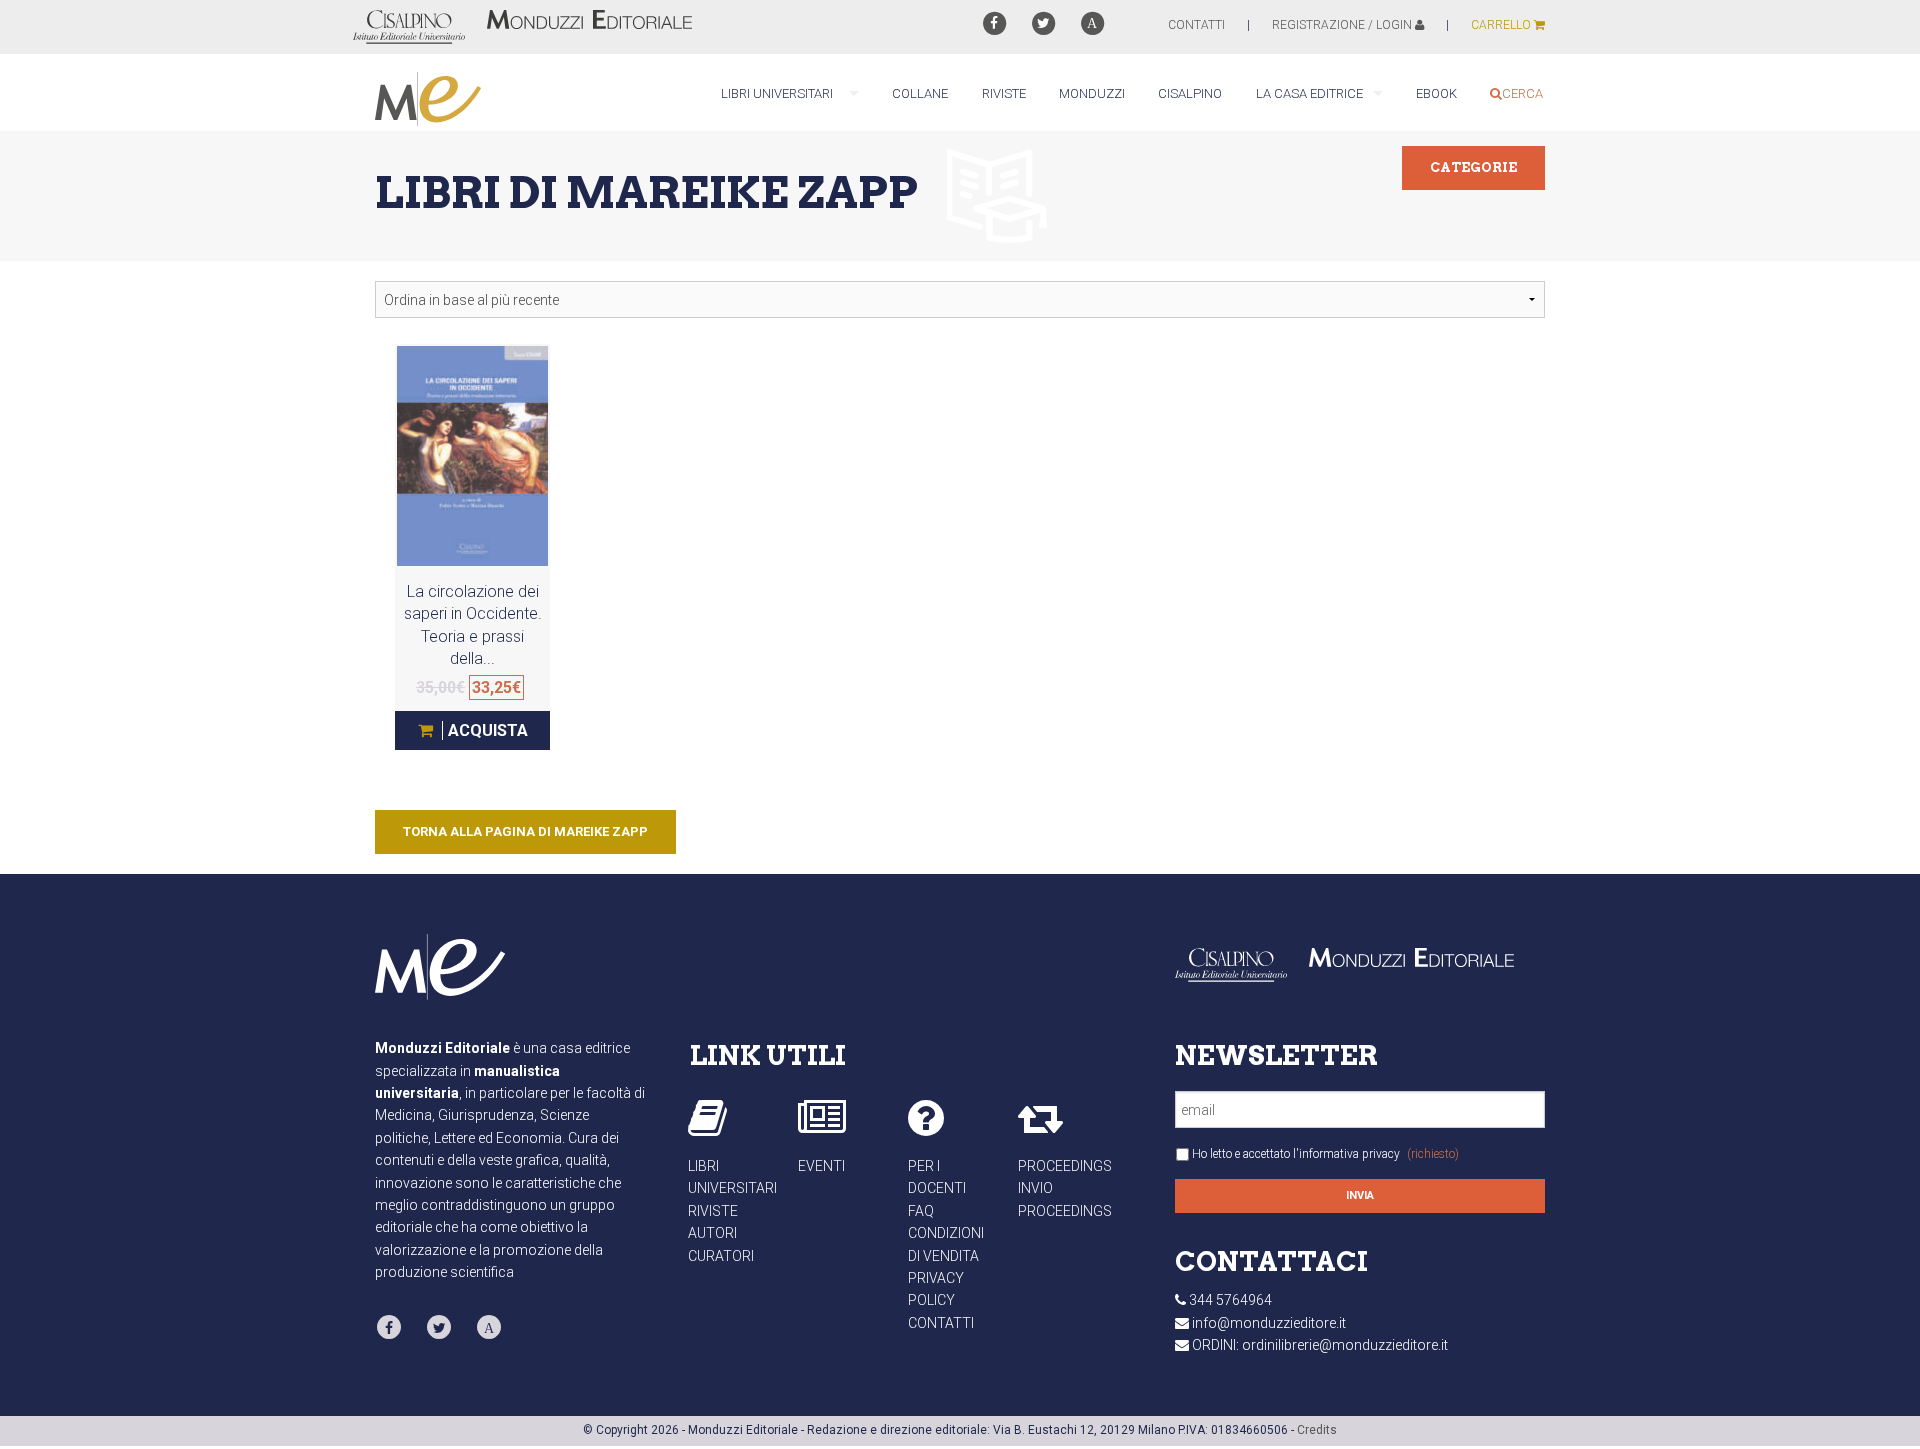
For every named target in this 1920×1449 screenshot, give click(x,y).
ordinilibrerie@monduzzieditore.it (1345, 1345)
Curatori (721, 1256)
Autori (712, 1233)
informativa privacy (1349, 1154)
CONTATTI (1196, 25)
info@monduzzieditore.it (1269, 1323)
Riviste (713, 1211)
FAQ (921, 1211)
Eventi (821, 1166)
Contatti (941, 1323)
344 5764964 (1230, 1300)
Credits (1317, 1430)
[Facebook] (993, 23)
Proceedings (1065, 1166)
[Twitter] (1043, 23)
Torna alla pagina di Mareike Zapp (525, 831)
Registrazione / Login (1343, 25)
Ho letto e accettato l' (1325, 1154)
